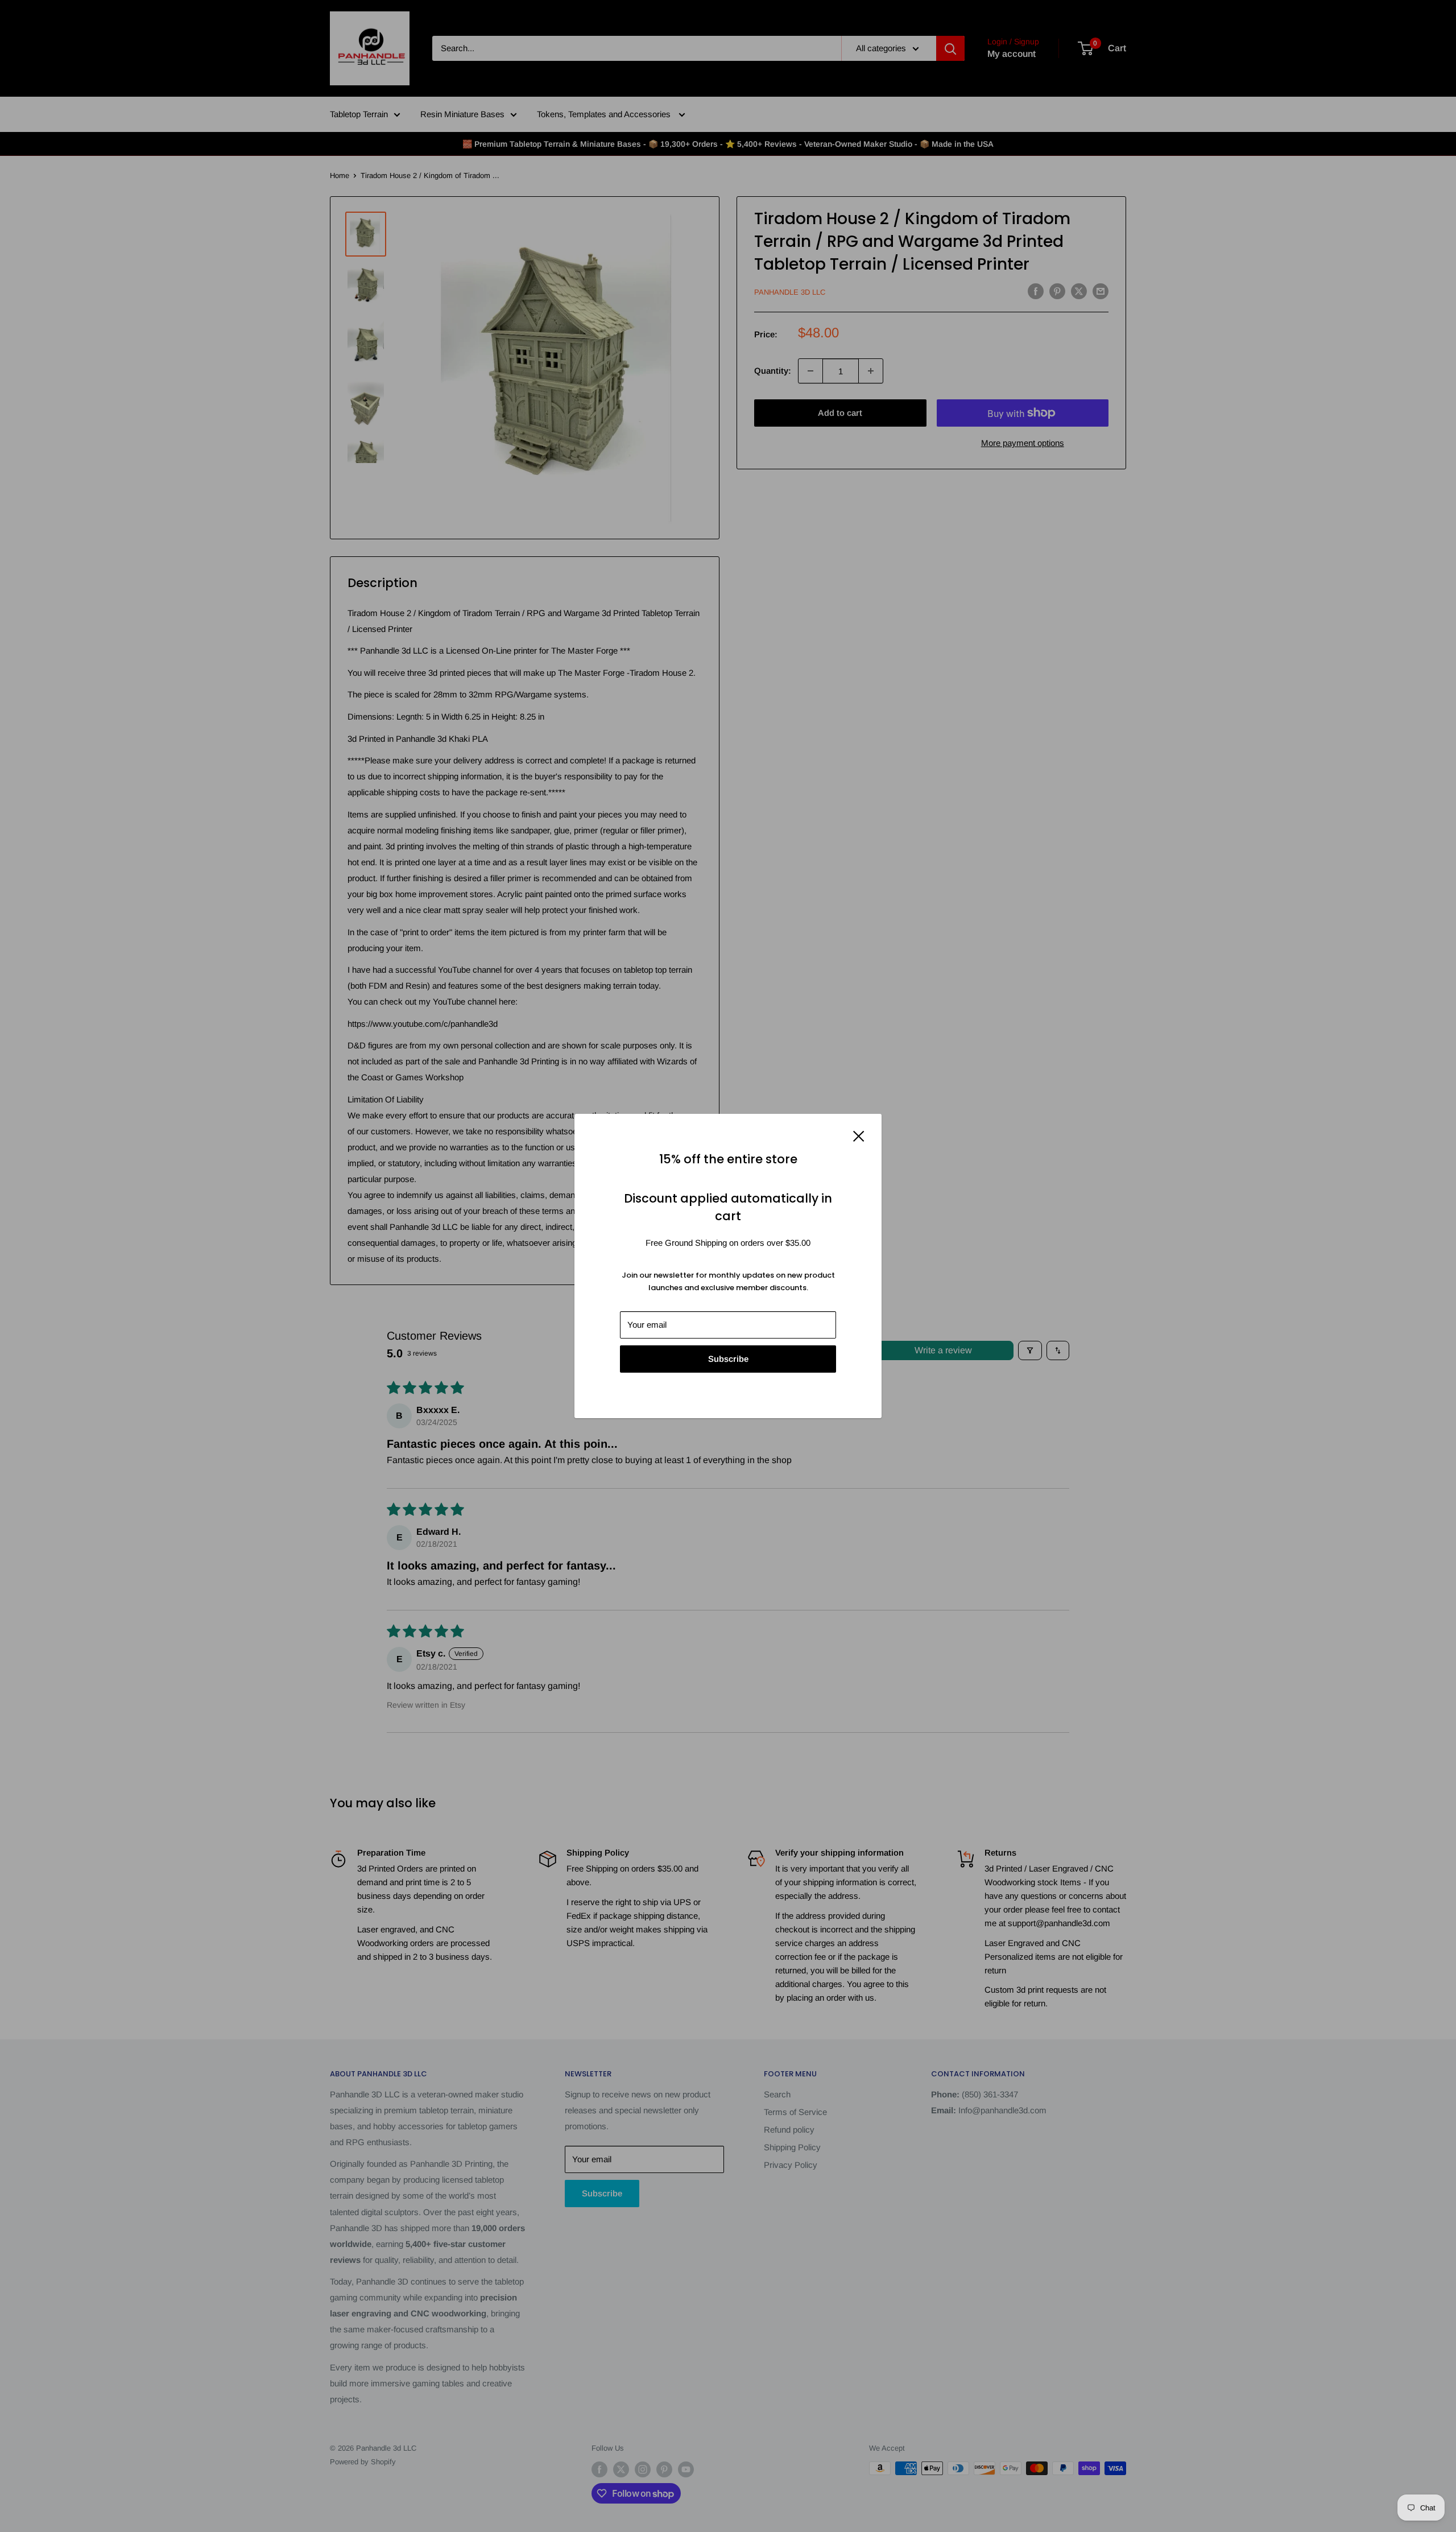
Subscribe (728, 1359)
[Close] (859, 1135)
